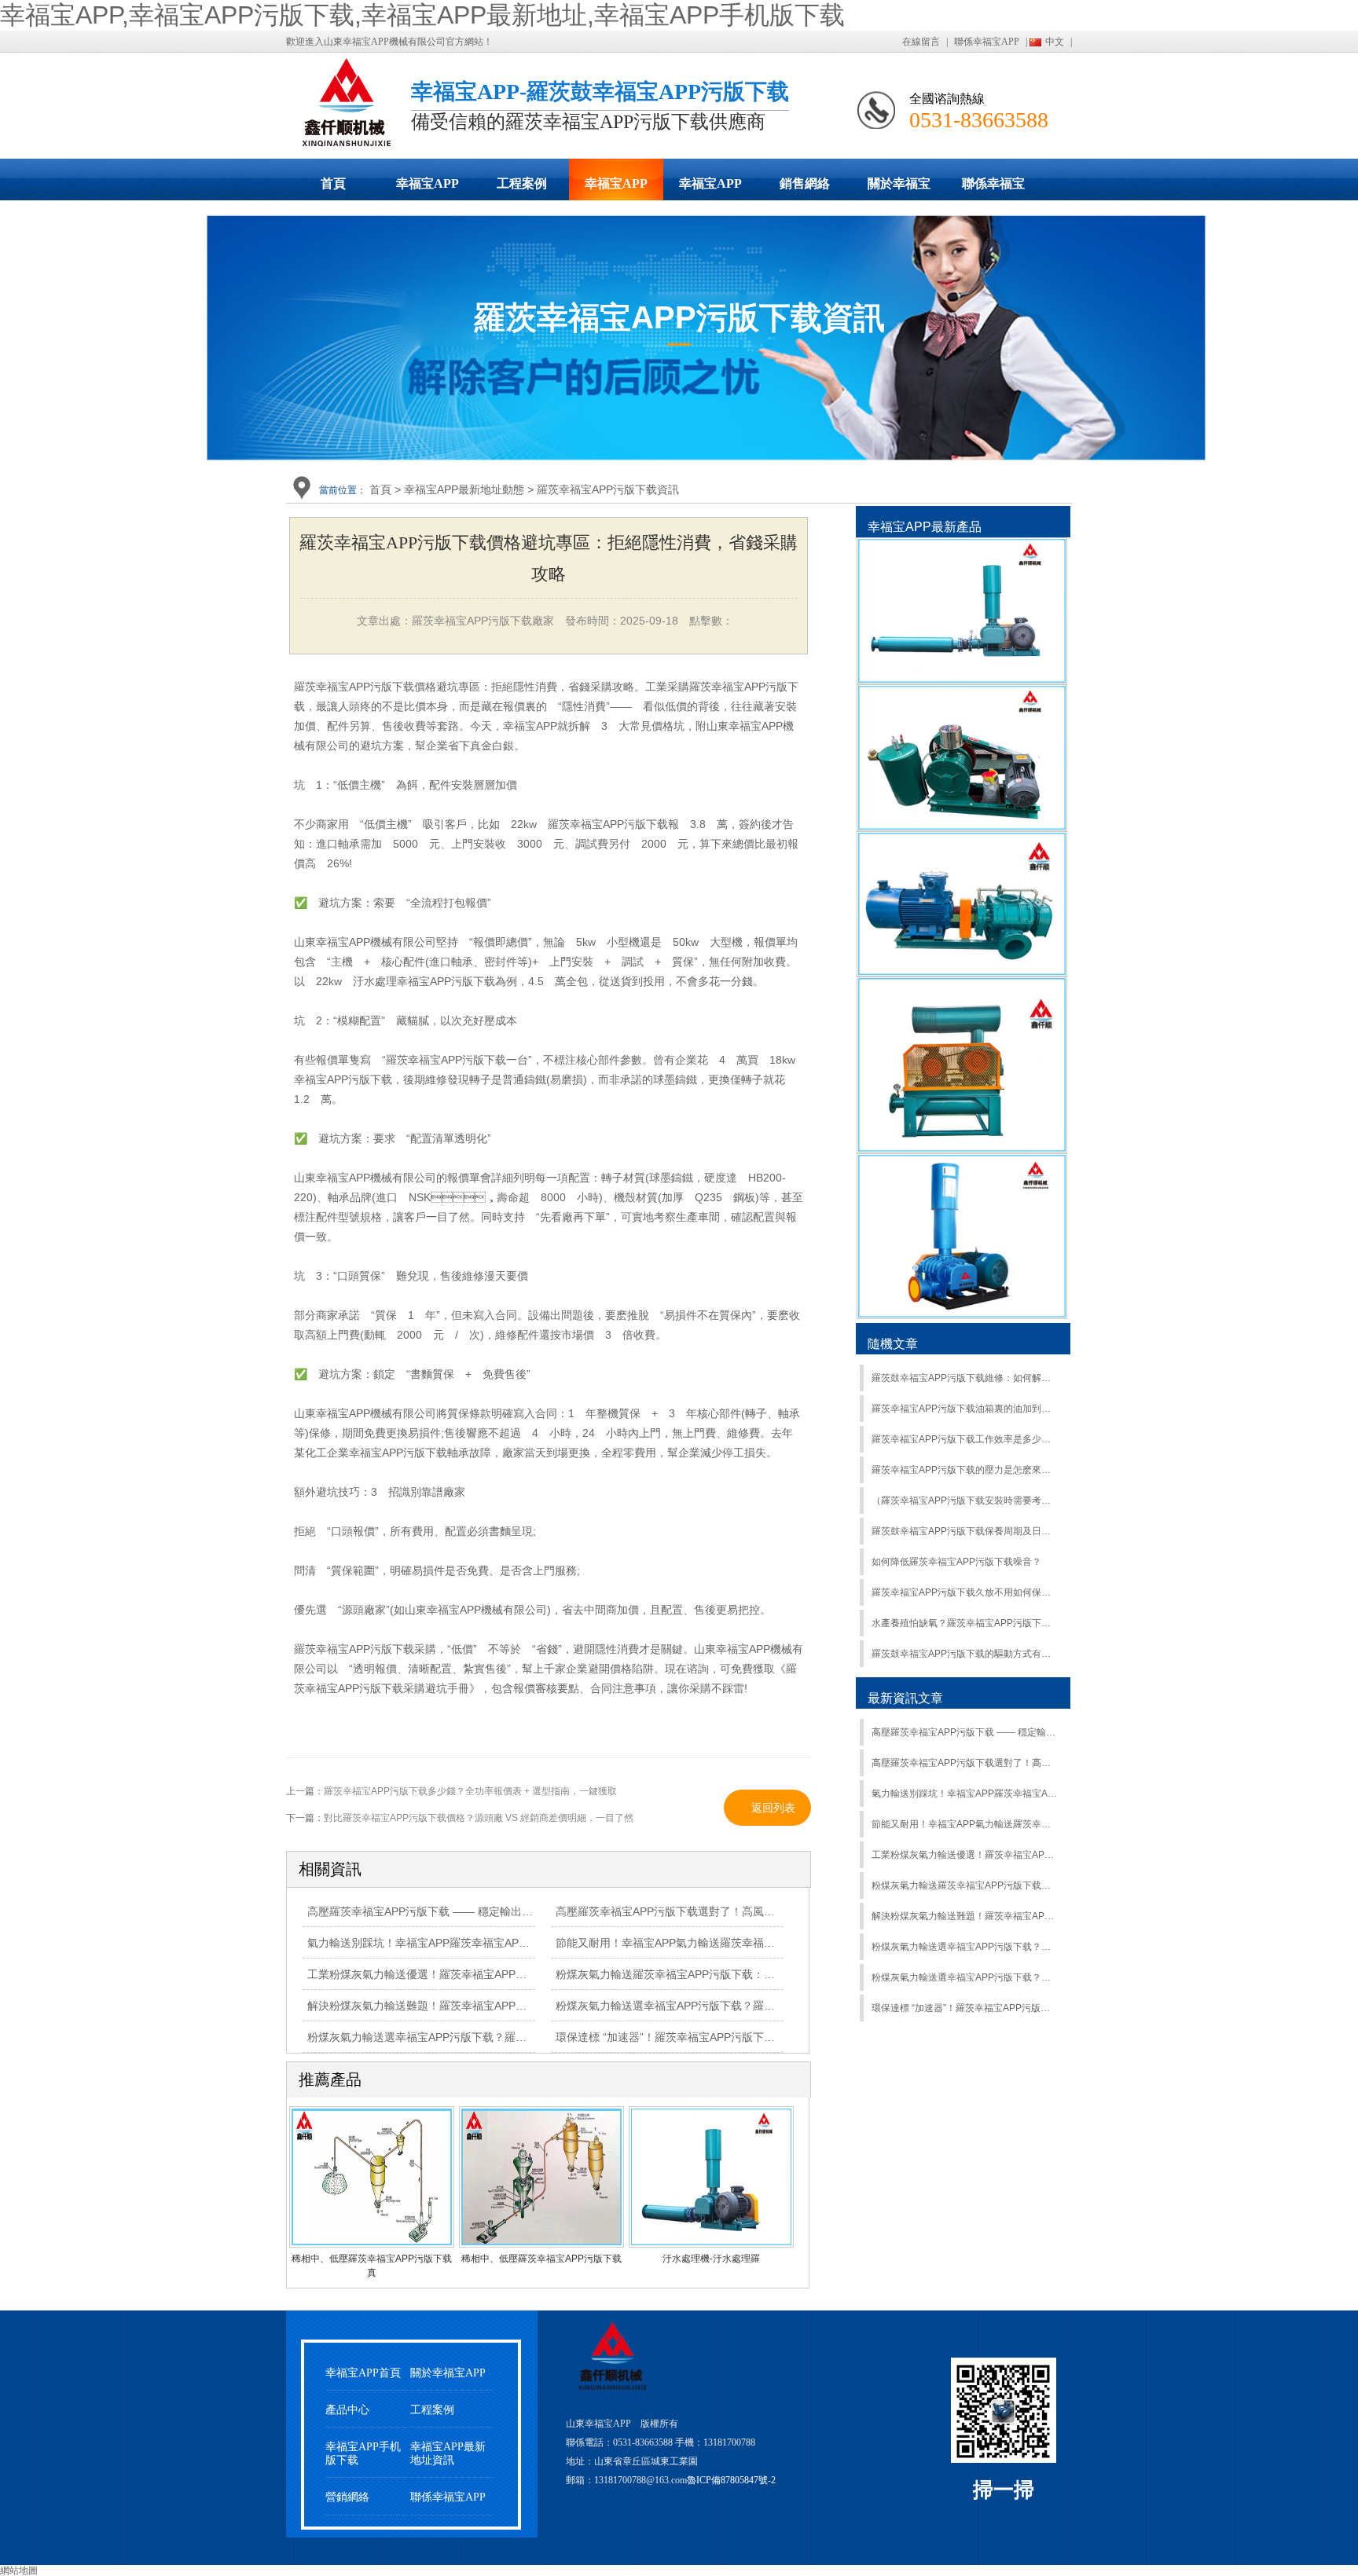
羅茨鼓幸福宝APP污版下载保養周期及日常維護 (965, 1531)
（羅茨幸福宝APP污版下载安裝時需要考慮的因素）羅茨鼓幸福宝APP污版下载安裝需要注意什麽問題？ (965, 1501)
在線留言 (921, 42)
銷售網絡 (805, 183)
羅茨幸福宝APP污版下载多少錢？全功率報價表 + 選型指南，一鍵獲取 (470, 1791)
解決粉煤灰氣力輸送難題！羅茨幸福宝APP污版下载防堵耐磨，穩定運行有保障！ (505, 2006)
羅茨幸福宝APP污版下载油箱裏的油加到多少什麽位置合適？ (965, 1409)
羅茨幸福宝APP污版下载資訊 (608, 489)
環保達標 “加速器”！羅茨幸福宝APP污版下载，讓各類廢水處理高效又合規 (965, 2008)
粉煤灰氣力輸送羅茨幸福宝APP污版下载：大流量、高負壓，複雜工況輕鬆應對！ (965, 1885)
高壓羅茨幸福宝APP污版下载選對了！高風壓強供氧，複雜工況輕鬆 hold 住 (965, 1763)
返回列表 (773, 1808)
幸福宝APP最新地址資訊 (448, 2453)
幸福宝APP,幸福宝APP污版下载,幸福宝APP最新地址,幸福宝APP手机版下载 (422, 15)
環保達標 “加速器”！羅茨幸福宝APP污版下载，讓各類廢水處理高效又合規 (737, 2037)
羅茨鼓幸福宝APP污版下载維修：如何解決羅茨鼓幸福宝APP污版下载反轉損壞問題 (965, 1378)
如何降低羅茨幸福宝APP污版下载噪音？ (956, 1562)
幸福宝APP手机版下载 (710, 189)
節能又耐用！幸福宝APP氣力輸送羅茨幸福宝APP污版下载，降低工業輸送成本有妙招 (965, 1824)
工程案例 (522, 183)
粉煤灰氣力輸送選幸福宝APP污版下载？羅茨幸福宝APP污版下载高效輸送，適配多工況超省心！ (965, 1977)
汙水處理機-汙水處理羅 (711, 2259)
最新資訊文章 (905, 1698)
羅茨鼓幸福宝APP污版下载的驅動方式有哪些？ (965, 1654)
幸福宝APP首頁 (363, 2373)
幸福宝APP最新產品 (925, 527)
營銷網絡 (347, 2497)
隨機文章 (893, 1344)
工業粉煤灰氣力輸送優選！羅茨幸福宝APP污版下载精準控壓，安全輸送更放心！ (965, 1855)
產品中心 (347, 2410)
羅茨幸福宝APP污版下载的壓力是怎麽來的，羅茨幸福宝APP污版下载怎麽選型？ (965, 1470)
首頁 (333, 183)
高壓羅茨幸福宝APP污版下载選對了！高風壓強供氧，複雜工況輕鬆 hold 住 (740, 1911)
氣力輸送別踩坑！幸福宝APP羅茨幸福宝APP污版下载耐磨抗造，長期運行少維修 (965, 1794)
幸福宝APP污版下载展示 (428, 189)
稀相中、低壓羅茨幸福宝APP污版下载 (541, 2259)
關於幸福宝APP (899, 189)
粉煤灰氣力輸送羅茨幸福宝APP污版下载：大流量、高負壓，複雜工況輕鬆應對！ (753, 1974)
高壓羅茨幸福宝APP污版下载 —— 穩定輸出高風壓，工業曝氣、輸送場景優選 (965, 1732)
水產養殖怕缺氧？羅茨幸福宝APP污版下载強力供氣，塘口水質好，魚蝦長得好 (965, 1623)
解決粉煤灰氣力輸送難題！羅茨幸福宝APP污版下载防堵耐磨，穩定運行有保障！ (965, 1916)
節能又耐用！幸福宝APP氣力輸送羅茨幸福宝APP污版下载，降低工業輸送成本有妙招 (764, 1943)
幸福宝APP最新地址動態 (616, 189)
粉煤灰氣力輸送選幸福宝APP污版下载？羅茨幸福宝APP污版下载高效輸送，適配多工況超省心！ (965, 1947)
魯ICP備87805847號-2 (731, 2480)
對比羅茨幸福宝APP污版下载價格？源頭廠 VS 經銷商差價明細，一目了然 (479, 1818)
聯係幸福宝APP (987, 42)
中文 (1055, 42)
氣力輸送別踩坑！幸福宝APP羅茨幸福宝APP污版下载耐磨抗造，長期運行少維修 (505, 1943)
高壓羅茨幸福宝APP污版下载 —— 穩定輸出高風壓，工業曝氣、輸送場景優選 (497, 1911)
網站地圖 (19, 2571)
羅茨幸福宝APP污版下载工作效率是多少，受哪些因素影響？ (965, 1439)
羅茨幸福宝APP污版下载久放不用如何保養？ (965, 1592)
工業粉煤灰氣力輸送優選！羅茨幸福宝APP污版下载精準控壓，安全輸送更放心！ (505, 1974)
